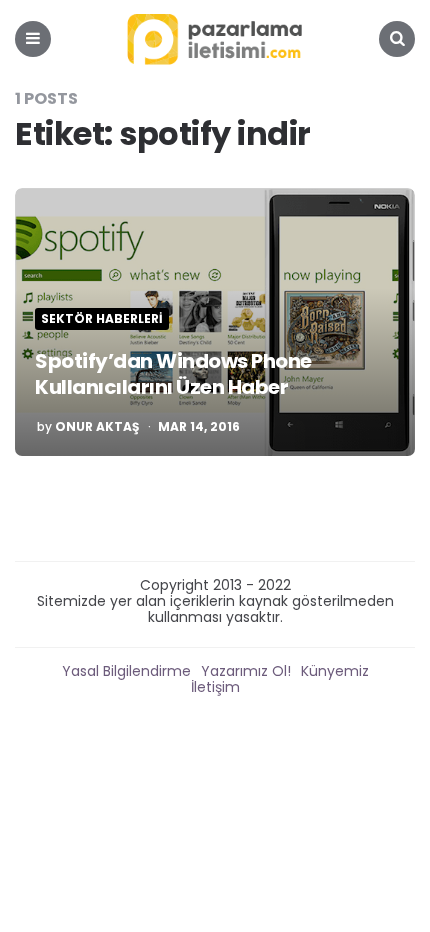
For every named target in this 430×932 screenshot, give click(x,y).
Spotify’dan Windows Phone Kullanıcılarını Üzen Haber (173, 374)
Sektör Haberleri (102, 319)
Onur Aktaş (97, 427)
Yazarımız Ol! (246, 671)
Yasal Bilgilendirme (126, 671)
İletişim (215, 687)
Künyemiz (335, 671)
